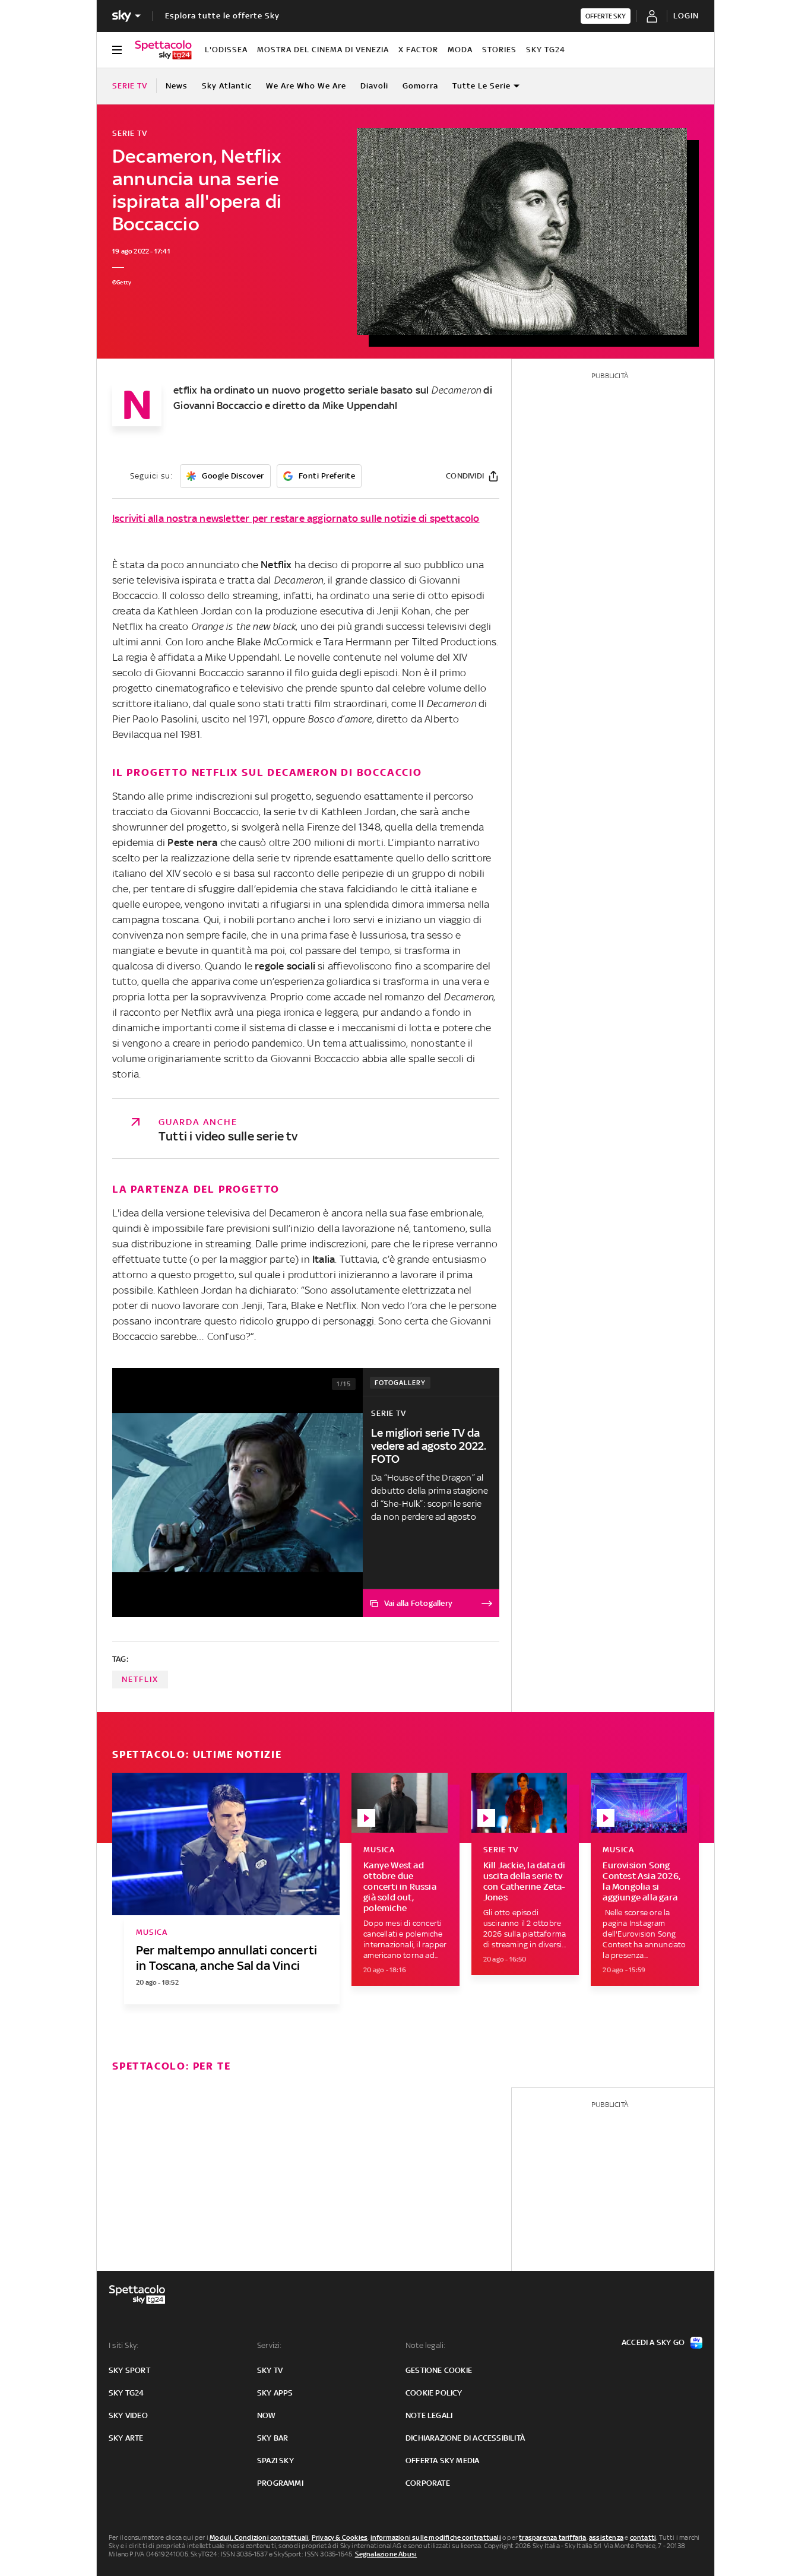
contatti (643, 2537)
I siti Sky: (123, 2345)
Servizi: (270, 2345)
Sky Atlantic (227, 86)
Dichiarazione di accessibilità (465, 2438)
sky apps (275, 2393)
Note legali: (425, 2345)
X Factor (418, 50)
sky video (128, 2415)
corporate (428, 2483)
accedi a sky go (653, 2342)
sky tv (270, 2370)
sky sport (129, 2370)
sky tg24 (126, 2393)
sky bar (273, 2438)
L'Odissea (226, 50)
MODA (460, 50)
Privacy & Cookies (340, 2537)
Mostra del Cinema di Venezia (323, 50)
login (686, 16)
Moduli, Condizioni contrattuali (259, 2537)
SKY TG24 (546, 50)
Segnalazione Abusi (386, 2554)
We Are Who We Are (306, 86)
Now (267, 2415)
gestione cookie (439, 2370)
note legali (429, 2415)
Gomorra (420, 86)
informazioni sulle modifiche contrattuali (436, 2537)
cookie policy (434, 2393)
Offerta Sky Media (442, 2461)
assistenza (606, 2537)
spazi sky (275, 2461)
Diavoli (374, 86)
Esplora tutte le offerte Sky (222, 16)
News (177, 86)
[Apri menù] (117, 50)
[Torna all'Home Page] (163, 50)
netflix (140, 1679)
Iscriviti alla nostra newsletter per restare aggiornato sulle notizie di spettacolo (296, 518)
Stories (499, 50)
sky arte (126, 2438)
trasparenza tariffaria (552, 2537)
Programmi (280, 2483)
